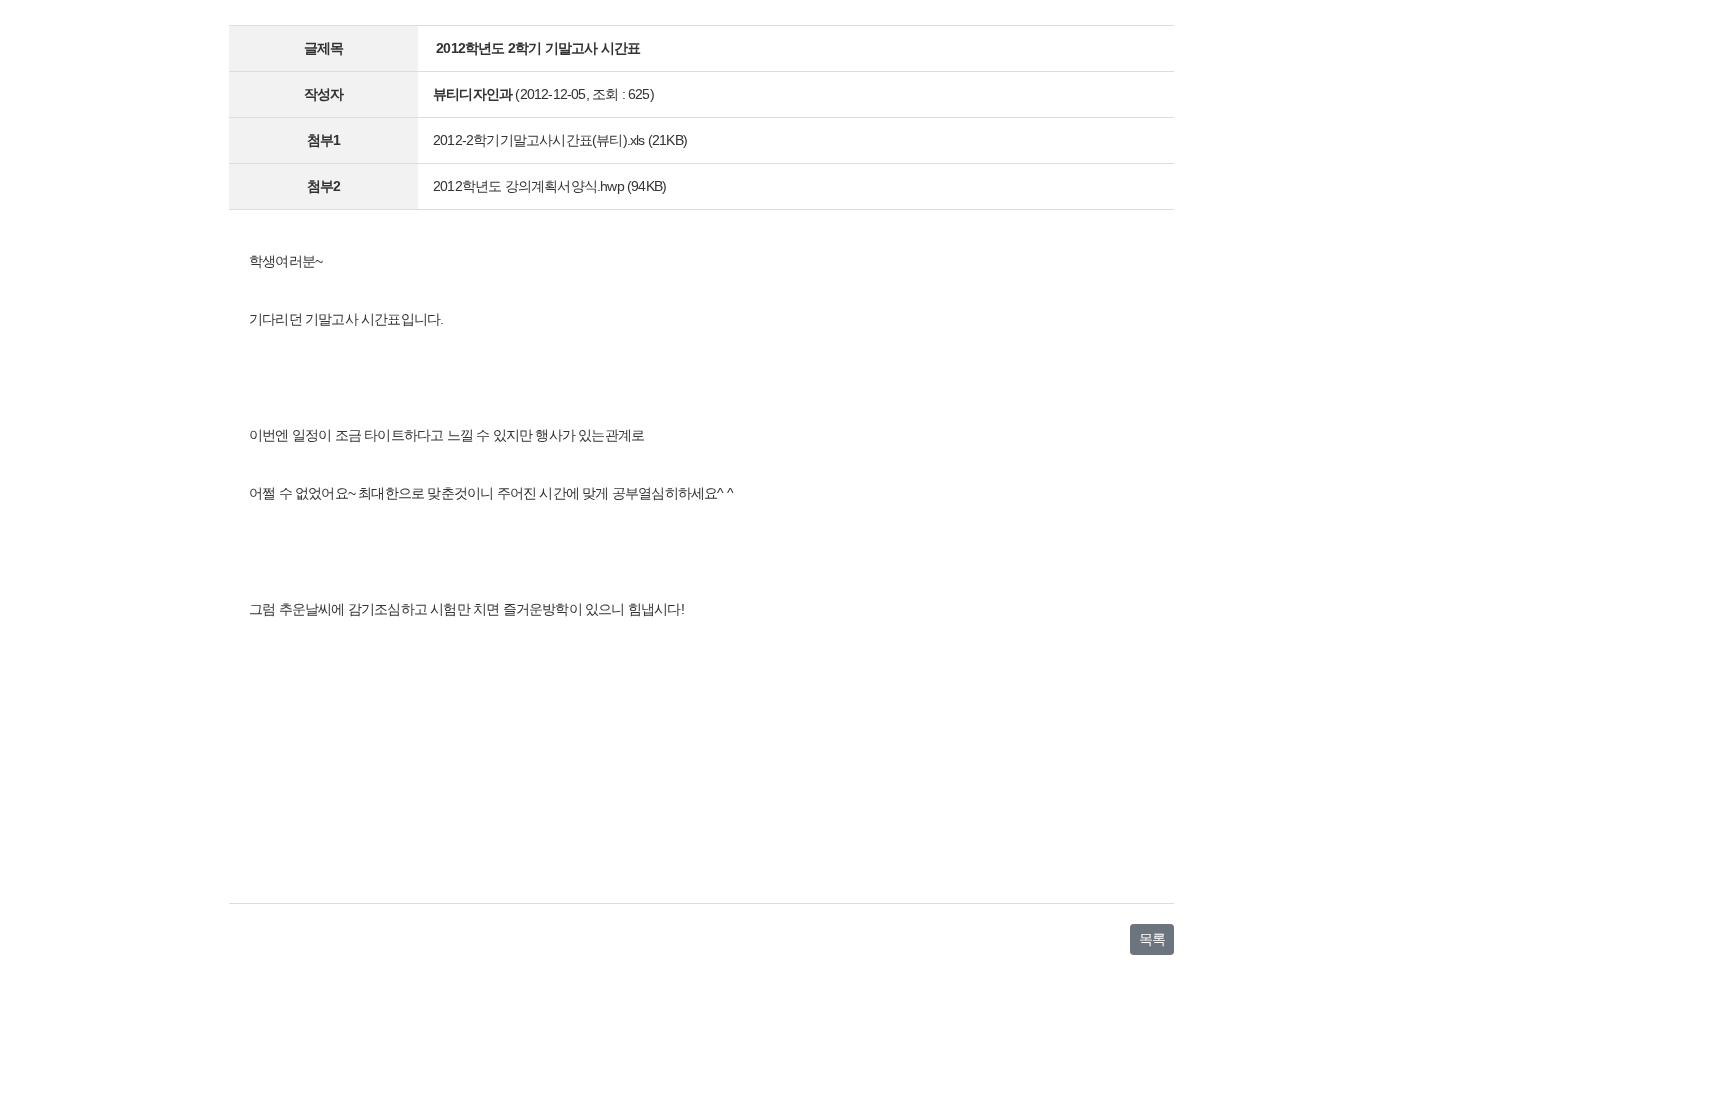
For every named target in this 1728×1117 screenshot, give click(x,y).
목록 (1152, 939)
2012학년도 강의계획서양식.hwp (528, 186)
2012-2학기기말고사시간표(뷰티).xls (539, 140)
